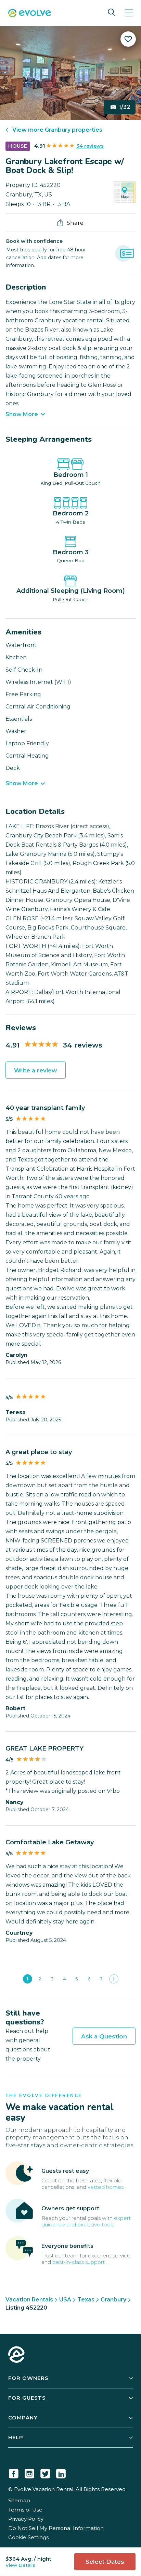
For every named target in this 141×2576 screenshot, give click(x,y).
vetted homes (106, 2187)
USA (65, 2300)
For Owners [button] (28, 2378)
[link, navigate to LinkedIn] (61, 2472)
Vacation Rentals (29, 2300)
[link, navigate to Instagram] (29, 2472)
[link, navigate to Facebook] (14, 2472)
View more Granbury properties (57, 130)
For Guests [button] (27, 2398)
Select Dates (105, 2562)
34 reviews (90, 146)
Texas (86, 2300)
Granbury (113, 2300)
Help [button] (16, 2437)
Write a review (36, 1070)
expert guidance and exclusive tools (86, 2221)
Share (75, 223)
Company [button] (23, 2418)
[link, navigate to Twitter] (45, 2472)
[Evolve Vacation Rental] (30, 14)
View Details (20, 2565)
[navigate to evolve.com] (16, 2355)
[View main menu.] (129, 13)
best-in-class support (79, 2262)
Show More (22, 414)
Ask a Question (104, 2036)
